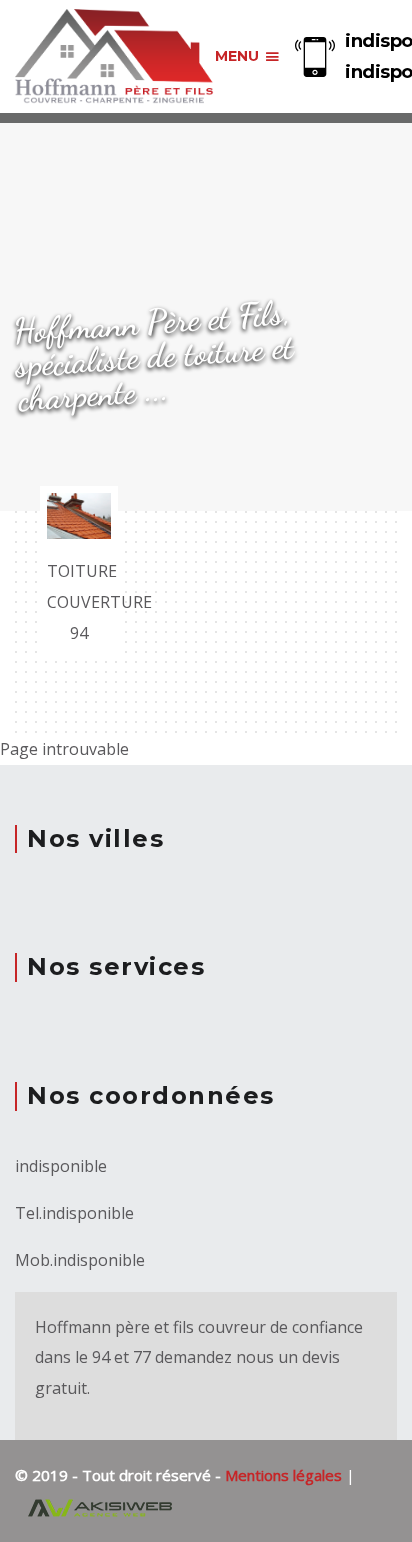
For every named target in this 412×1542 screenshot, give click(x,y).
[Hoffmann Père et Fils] (115, 57)
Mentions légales (285, 1475)
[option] (79, 572)
